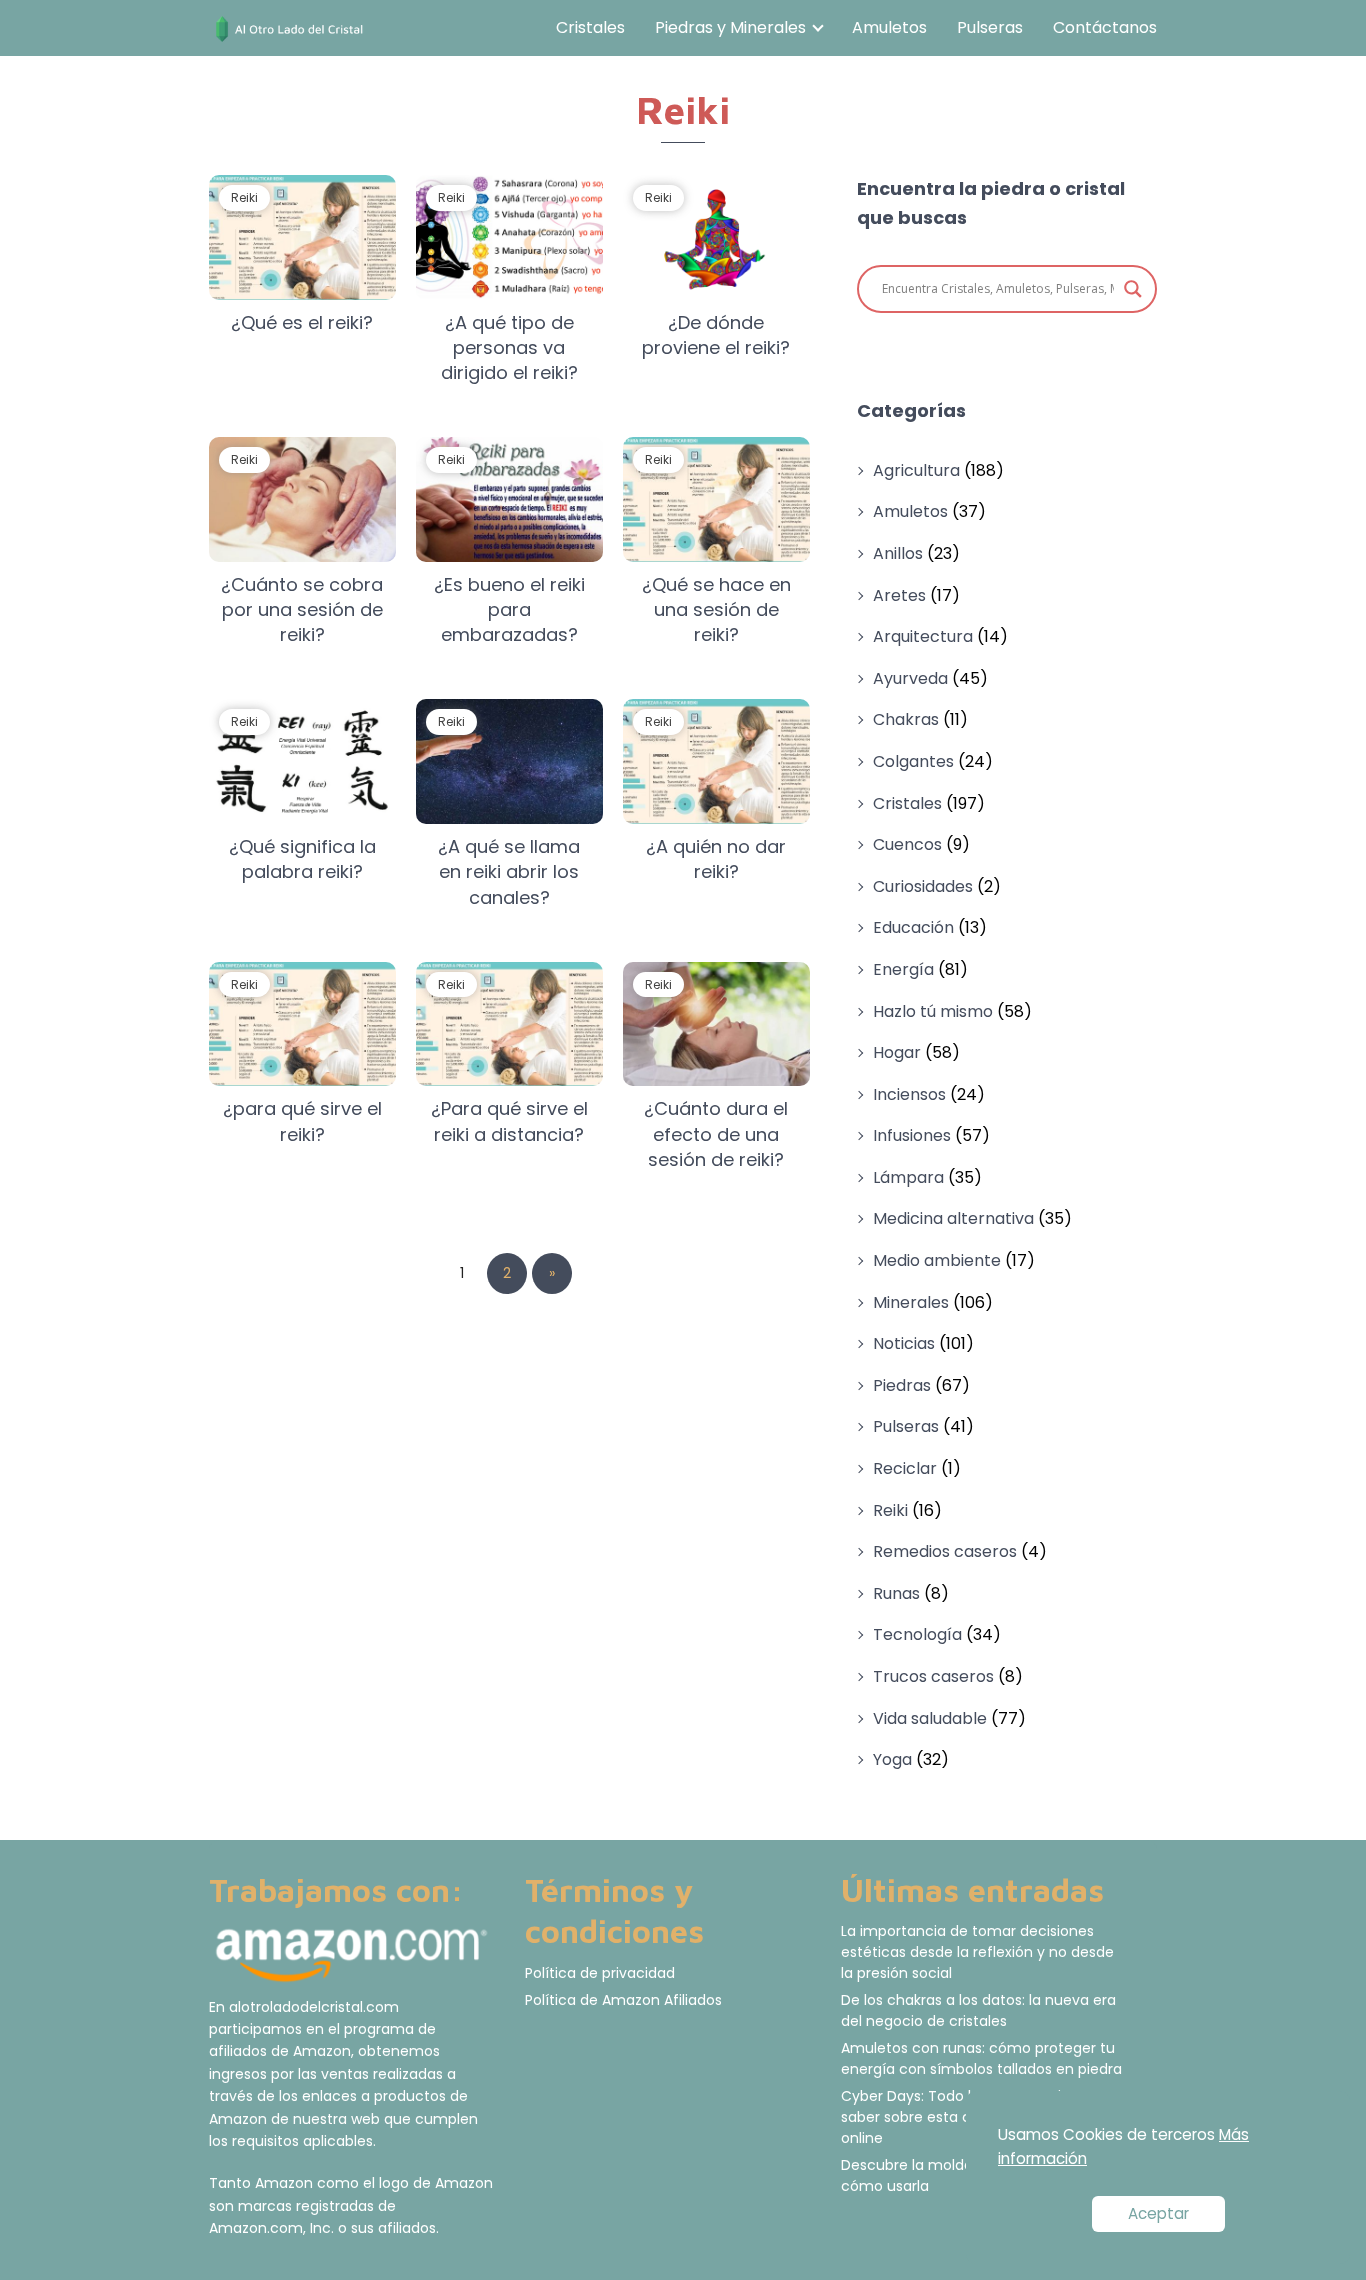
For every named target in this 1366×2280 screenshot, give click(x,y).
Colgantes (913, 761)
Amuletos (889, 27)
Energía (903, 969)
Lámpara (908, 1177)
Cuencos (907, 844)
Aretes (899, 595)
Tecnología (917, 1634)
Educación (913, 927)
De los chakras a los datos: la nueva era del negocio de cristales (978, 2010)
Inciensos (909, 1094)
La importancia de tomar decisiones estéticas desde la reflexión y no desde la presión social (977, 1952)
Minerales (911, 1302)
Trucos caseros (933, 1676)
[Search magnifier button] (1133, 289)
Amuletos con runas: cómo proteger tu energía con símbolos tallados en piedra (981, 2058)
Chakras (906, 719)
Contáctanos (1105, 27)
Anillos (898, 553)
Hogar (897, 1052)
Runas (896, 1593)
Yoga (892, 1759)
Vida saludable (930, 1718)
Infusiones (912, 1135)
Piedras (902, 1385)
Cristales (590, 27)
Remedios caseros (945, 1551)
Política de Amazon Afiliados (623, 2000)
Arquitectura (923, 636)
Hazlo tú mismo (933, 1011)
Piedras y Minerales (730, 27)
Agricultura (916, 470)
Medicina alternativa (953, 1218)
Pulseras (990, 27)
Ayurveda (910, 678)
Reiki (890, 1510)
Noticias (904, 1343)
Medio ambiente (937, 1260)
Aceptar (1158, 2213)
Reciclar (905, 1468)
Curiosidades (923, 886)
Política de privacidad (600, 1973)
